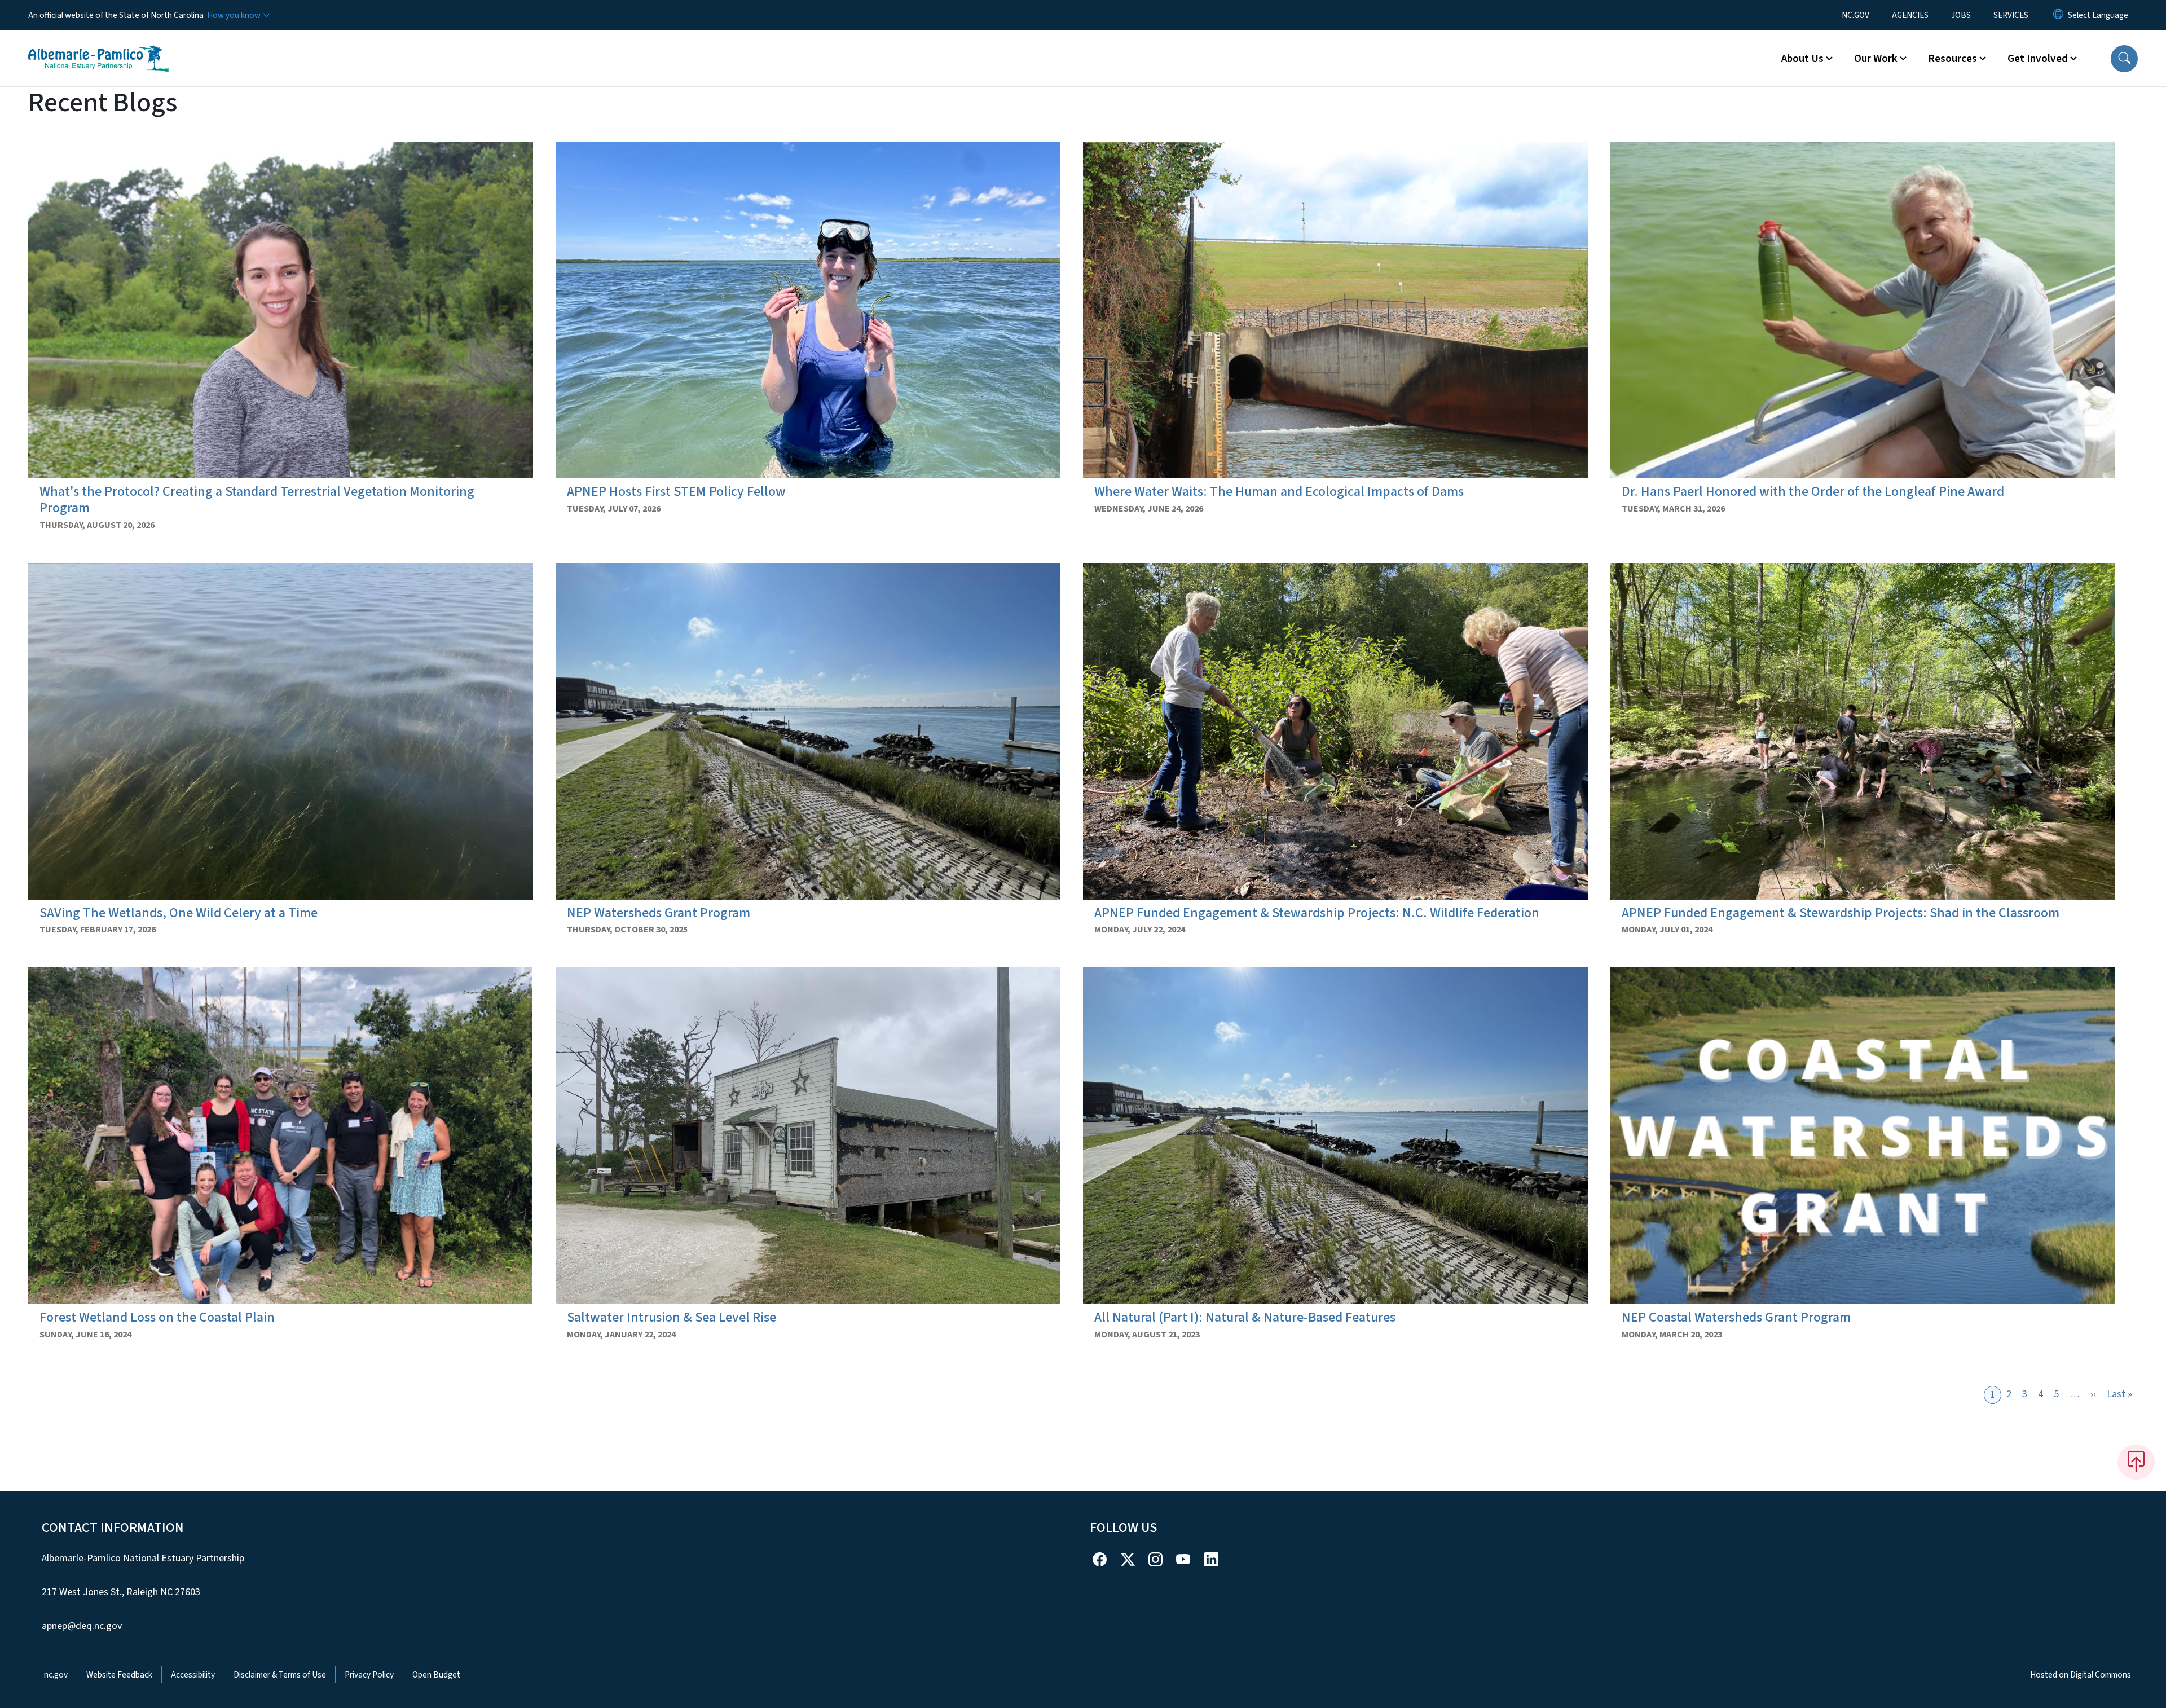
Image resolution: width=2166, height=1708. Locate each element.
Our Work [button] (1876, 59)
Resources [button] (1953, 59)
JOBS (1961, 15)
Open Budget (436, 1675)
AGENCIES (1910, 15)
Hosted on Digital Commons (2081, 1675)
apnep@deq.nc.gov (82, 1626)
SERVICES (2011, 15)
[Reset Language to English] (2058, 15)
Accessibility (193, 1675)
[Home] (99, 46)
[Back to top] (2136, 1462)
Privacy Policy (369, 1675)
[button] (2124, 59)
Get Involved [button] (2038, 59)
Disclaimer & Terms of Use (280, 1675)
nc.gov (56, 1675)
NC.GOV (1855, 15)
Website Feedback (119, 1675)
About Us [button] (1802, 59)
